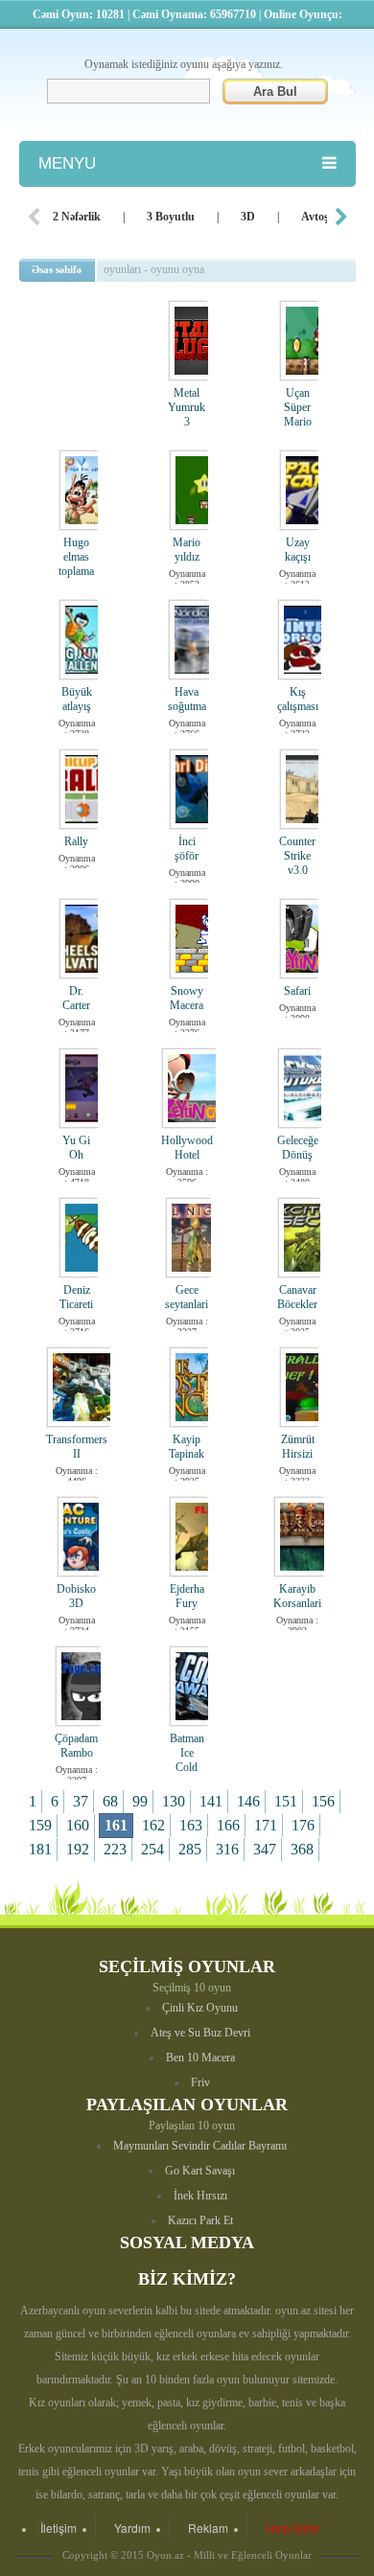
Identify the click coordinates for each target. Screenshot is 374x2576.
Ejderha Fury (187, 1596)
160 (78, 1825)
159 (40, 1825)
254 (152, 1849)
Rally (76, 841)
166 (228, 1825)
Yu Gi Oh (76, 1148)
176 (303, 1825)
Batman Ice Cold (187, 1753)
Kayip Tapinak (187, 1447)
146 (248, 1801)
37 (81, 1801)
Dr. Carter (76, 998)
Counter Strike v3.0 (297, 856)
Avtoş (315, 217)
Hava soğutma (187, 699)
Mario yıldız (187, 550)
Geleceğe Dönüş (298, 1148)
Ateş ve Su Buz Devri (200, 2033)
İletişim (58, 2528)
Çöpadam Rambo (76, 1746)
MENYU (67, 163)
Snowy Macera (187, 998)
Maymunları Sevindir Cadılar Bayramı (200, 2146)
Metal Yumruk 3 (187, 407)
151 (286, 1801)
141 (211, 1801)
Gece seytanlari (187, 1297)
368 (302, 1849)
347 (265, 1849)
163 (191, 1825)
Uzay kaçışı (298, 550)
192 (78, 1849)
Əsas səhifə (57, 269)
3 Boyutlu (171, 217)
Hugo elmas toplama (76, 557)
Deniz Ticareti (76, 1297)
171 (266, 1825)
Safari (297, 991)
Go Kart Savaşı (200, 2171)
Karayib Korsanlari (297, 1596)
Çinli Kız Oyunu (200, 2008)
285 (190, 1849)
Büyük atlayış (77, 699)
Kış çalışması (298, 699)
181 (40, 1849)
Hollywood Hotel (187, 1148)
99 (140, 1801)
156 (323, 1801)
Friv (200, 2082)
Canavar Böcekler (297, 1297)
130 (174, 1801)
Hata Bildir (293, 2528)
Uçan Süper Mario (298, 407)
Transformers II (77, 1447)
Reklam (208, 2528)
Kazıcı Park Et (200, 2220)
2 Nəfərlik (77, 217)
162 (153, 1825)
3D (248, 217)
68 (110, 1801)
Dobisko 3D (76, 1596)
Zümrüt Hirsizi (298, 1447)
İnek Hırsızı (200, 2196)
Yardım (132, 2528)
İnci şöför (187, 849)
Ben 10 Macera (200, 2058)
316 (227, 1849)
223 (115, 1849)
